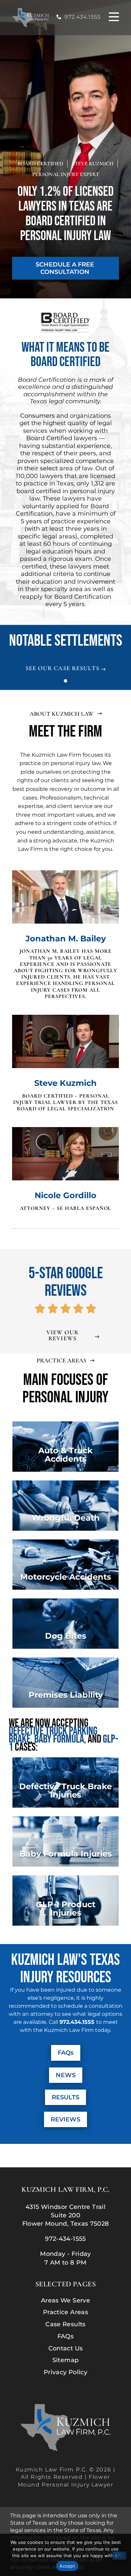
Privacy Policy (65, 2373)
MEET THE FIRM (65, 732)
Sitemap (66, 2360)
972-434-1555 (65, 2239)
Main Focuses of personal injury (65, 1389)
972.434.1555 (83, 17)
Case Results (65, 2325)
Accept (67, 2566)
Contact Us (66, 2349)
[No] (119, 2556)
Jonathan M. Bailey (66, 939)
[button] (114, 18)
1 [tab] (65, 681)
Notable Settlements (66, 641)
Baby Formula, (61, 1739)
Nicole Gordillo (65, 1195)
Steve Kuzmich (65, 1083)
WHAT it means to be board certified (65, 355)
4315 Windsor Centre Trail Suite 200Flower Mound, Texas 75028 (66, 2215)
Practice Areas (65, 2312)
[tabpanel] (65, 664)
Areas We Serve (65, 2301)
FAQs (65, 2337)
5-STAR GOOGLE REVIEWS (66, 1282)
